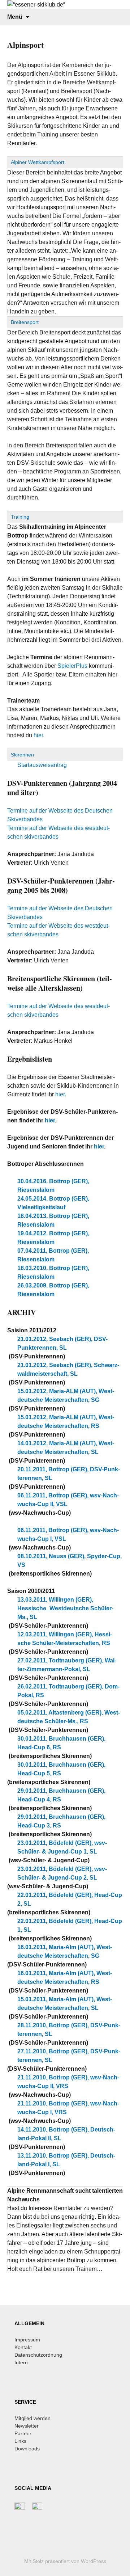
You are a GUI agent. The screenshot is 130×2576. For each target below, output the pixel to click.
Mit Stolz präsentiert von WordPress (65, 2561)
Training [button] (20, 517)
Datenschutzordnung (38, 2355)
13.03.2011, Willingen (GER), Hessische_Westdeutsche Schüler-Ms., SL (65, 1608)
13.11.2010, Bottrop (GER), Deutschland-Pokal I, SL (66, 2160)
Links (20, 2441)
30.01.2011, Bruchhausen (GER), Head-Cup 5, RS (61, 1769)
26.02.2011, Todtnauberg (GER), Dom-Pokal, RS (68, 1691)
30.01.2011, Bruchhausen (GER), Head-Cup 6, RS (61, 1743)
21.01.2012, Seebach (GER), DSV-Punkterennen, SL (62, 1343)
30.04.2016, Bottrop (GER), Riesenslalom (53, 1186)
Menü (15, 17)
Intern (21, 2362)
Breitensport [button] (25, 322)
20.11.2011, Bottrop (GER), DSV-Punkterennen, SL (69, 1474)
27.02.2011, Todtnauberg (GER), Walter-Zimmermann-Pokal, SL (67, 1665)
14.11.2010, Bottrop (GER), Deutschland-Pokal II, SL (66, 2134)
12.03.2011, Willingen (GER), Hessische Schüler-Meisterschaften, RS (65, 1639)
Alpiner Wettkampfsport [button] (38, 162)
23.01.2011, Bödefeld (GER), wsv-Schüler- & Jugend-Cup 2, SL (62, 1873)
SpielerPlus (72, 666)
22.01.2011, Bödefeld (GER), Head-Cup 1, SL (70, 1925)
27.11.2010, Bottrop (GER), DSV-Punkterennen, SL (69, 2056)
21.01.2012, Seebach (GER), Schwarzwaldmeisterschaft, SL (68, 1369)
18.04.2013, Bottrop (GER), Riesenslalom (53, 1220)
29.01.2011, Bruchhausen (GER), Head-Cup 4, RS (61, 1795)
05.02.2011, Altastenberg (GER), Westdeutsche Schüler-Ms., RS (69, 1717)
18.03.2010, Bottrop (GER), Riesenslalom (53, 1272)
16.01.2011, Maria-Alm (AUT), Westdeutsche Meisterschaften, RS (65, 1978)
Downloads (27, 2449)
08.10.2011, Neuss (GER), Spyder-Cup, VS (70, 1561)
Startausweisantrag (42, 765)
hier (38, 735)
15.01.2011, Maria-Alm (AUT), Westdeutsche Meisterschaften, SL (65, 2004)
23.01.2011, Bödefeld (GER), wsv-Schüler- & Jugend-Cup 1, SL (62, 1847)
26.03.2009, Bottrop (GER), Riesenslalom (53, 1290)
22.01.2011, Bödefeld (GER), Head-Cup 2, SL (70, 1899)
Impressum (27, 2340)
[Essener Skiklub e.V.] (65, 5)
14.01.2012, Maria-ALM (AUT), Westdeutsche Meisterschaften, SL (66, 1448)
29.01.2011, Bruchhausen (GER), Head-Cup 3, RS (61, 1821)
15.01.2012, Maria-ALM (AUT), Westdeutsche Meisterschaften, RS (66, 1422)
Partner (23, 2433)
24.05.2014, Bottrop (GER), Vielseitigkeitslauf (53, 1203)
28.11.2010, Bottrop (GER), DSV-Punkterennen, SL (69, 2030)
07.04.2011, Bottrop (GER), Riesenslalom (53, 1255)
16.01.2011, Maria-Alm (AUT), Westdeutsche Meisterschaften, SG (65, 1951)
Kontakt (23, 2347)
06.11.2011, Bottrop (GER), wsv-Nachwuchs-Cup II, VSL (68, 1500)
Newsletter (27, 2426)
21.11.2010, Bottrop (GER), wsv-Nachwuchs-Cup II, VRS (68, 2082)
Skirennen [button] (22, 755)
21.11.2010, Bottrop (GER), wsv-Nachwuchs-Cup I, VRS (68, 2108)
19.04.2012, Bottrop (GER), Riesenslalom (53, 1238)
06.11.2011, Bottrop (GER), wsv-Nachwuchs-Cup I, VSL (68, 1534)
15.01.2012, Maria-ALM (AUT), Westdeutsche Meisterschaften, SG (66, 1395)
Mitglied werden (32, 2418)
